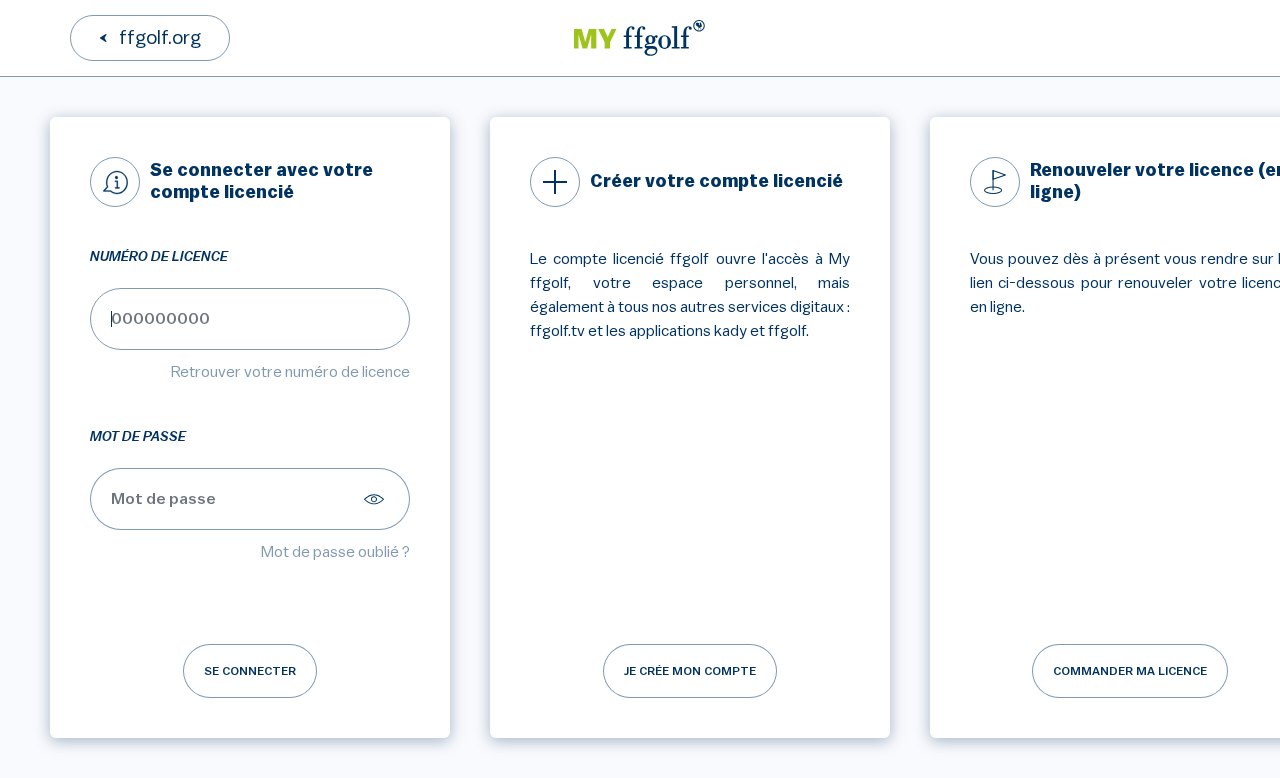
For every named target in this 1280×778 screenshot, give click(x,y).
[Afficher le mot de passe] (377, 499)
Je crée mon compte (690, 671)
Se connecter (250, 671)
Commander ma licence (1130, 671)
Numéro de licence (159, 257)
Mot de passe (138, 437)
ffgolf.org (160, 38)
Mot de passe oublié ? (335, 552)
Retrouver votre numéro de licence (290, 372)
